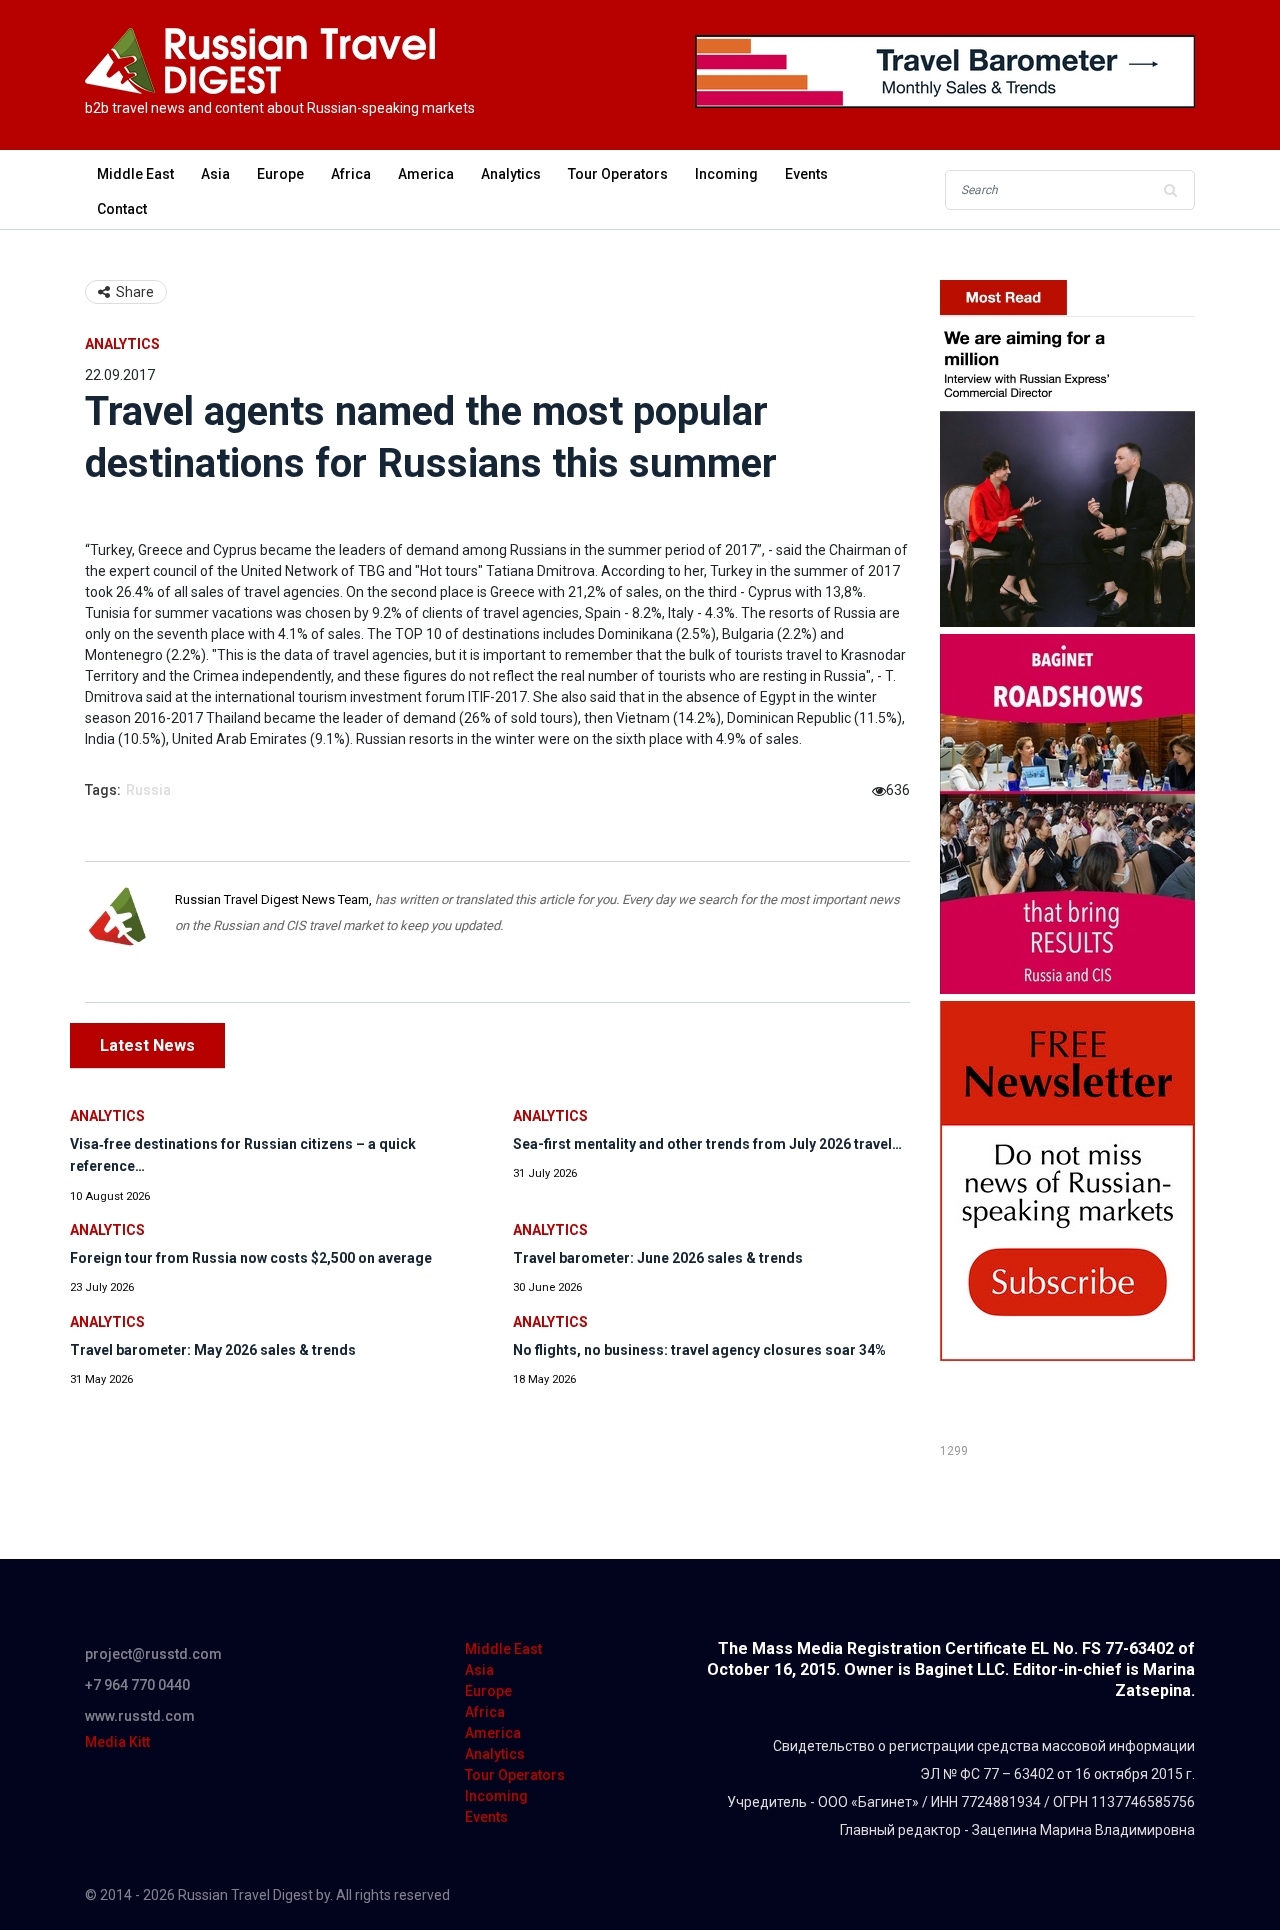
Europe (280, 174)
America (426, 174)
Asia (215, 174)
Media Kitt (117, 1742)
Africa (351, 174)
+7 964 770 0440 (137, 1685)
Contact (122, 209)
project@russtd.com (153, 1654)
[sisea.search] (1170, 190)
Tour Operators (618, 174)
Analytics (511, 174)
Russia (148, 790)
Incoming (726, 174)
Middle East (135, 174)
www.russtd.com (140, 1716)
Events (806, 174)
